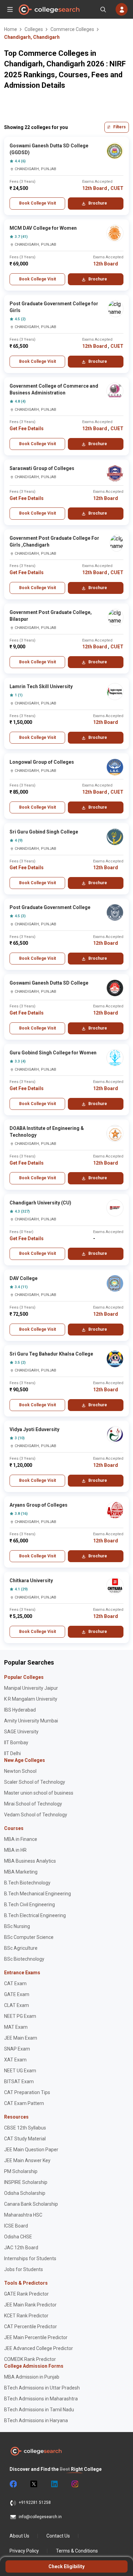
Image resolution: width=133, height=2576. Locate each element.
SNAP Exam (17, 2049)
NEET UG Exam (20, 2071)
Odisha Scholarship (25, 2193)
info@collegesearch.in (40, 2517)
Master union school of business (39, 1793)
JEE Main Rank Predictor (30, 2305)
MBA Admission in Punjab (32, 2377)
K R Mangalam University (31, 1699)
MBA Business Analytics (30, 1861)
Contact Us (58, 2536)
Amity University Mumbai (31, 1721)
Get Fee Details (27, 428)
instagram (74, 2484)
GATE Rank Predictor (26, 2294)
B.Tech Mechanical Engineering (38, 1894)
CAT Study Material (25, 2139)
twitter (33, 2484)
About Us (19, 2536)
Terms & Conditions (77, 2551)
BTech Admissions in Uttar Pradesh (42, 2388)
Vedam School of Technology (36, 1815)
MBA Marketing (21, 1872)
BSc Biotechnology (24, 1959)
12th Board (95, 188)
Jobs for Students (24, 2269)
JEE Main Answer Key (27, 2160)
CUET (117, 188)
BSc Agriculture (21, 1948)
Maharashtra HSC (23, 2215)
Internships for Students (30, 2258)
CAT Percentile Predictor (31, 2327)
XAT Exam (15, 2060)
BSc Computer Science (29, 1937)
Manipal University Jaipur (31, 1688)
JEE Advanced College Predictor (39, 2348)
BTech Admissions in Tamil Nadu (39, 2410)
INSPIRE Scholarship (26, 2182)
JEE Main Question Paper (31, 2150)
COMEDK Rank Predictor (30, 2359)
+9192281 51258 (35, 2502)
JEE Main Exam (21, 2038)
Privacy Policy (24, 2551)
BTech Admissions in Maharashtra (41, 2399)
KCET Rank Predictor (26, 2316)
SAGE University (21, 1732)
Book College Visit (38, 203)
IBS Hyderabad (20, 1710)
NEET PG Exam (20, 2016)
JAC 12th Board (21, 2248)
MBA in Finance (21, 1839)
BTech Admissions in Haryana (36, 2420)
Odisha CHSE (18, 2237)
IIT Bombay (16, 1743)
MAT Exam (16, 2027)
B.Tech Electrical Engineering (35, 1915)
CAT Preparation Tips (27, 2092)
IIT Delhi (12, 1753)
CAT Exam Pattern (24, 2103)
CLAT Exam (17, 2005)
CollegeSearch (49, 10)
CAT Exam (15, 1983)
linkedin (54, 2484)
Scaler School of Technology (35, 1782)
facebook (13, 2484)
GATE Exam (17, 1994)
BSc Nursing (17, 1926)
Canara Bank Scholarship (31, 2204)
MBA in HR (15, 1850)
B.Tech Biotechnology (27, 1883)
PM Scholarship (21, 2171)
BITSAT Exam (19, 2081)
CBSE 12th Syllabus (25, 2128)
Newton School (20, 1771)
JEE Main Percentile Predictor (36, 2337)
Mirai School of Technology (33, 1804)
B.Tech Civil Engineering (29, 1905)
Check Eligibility (66, 2566)
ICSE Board (16, 2226)
